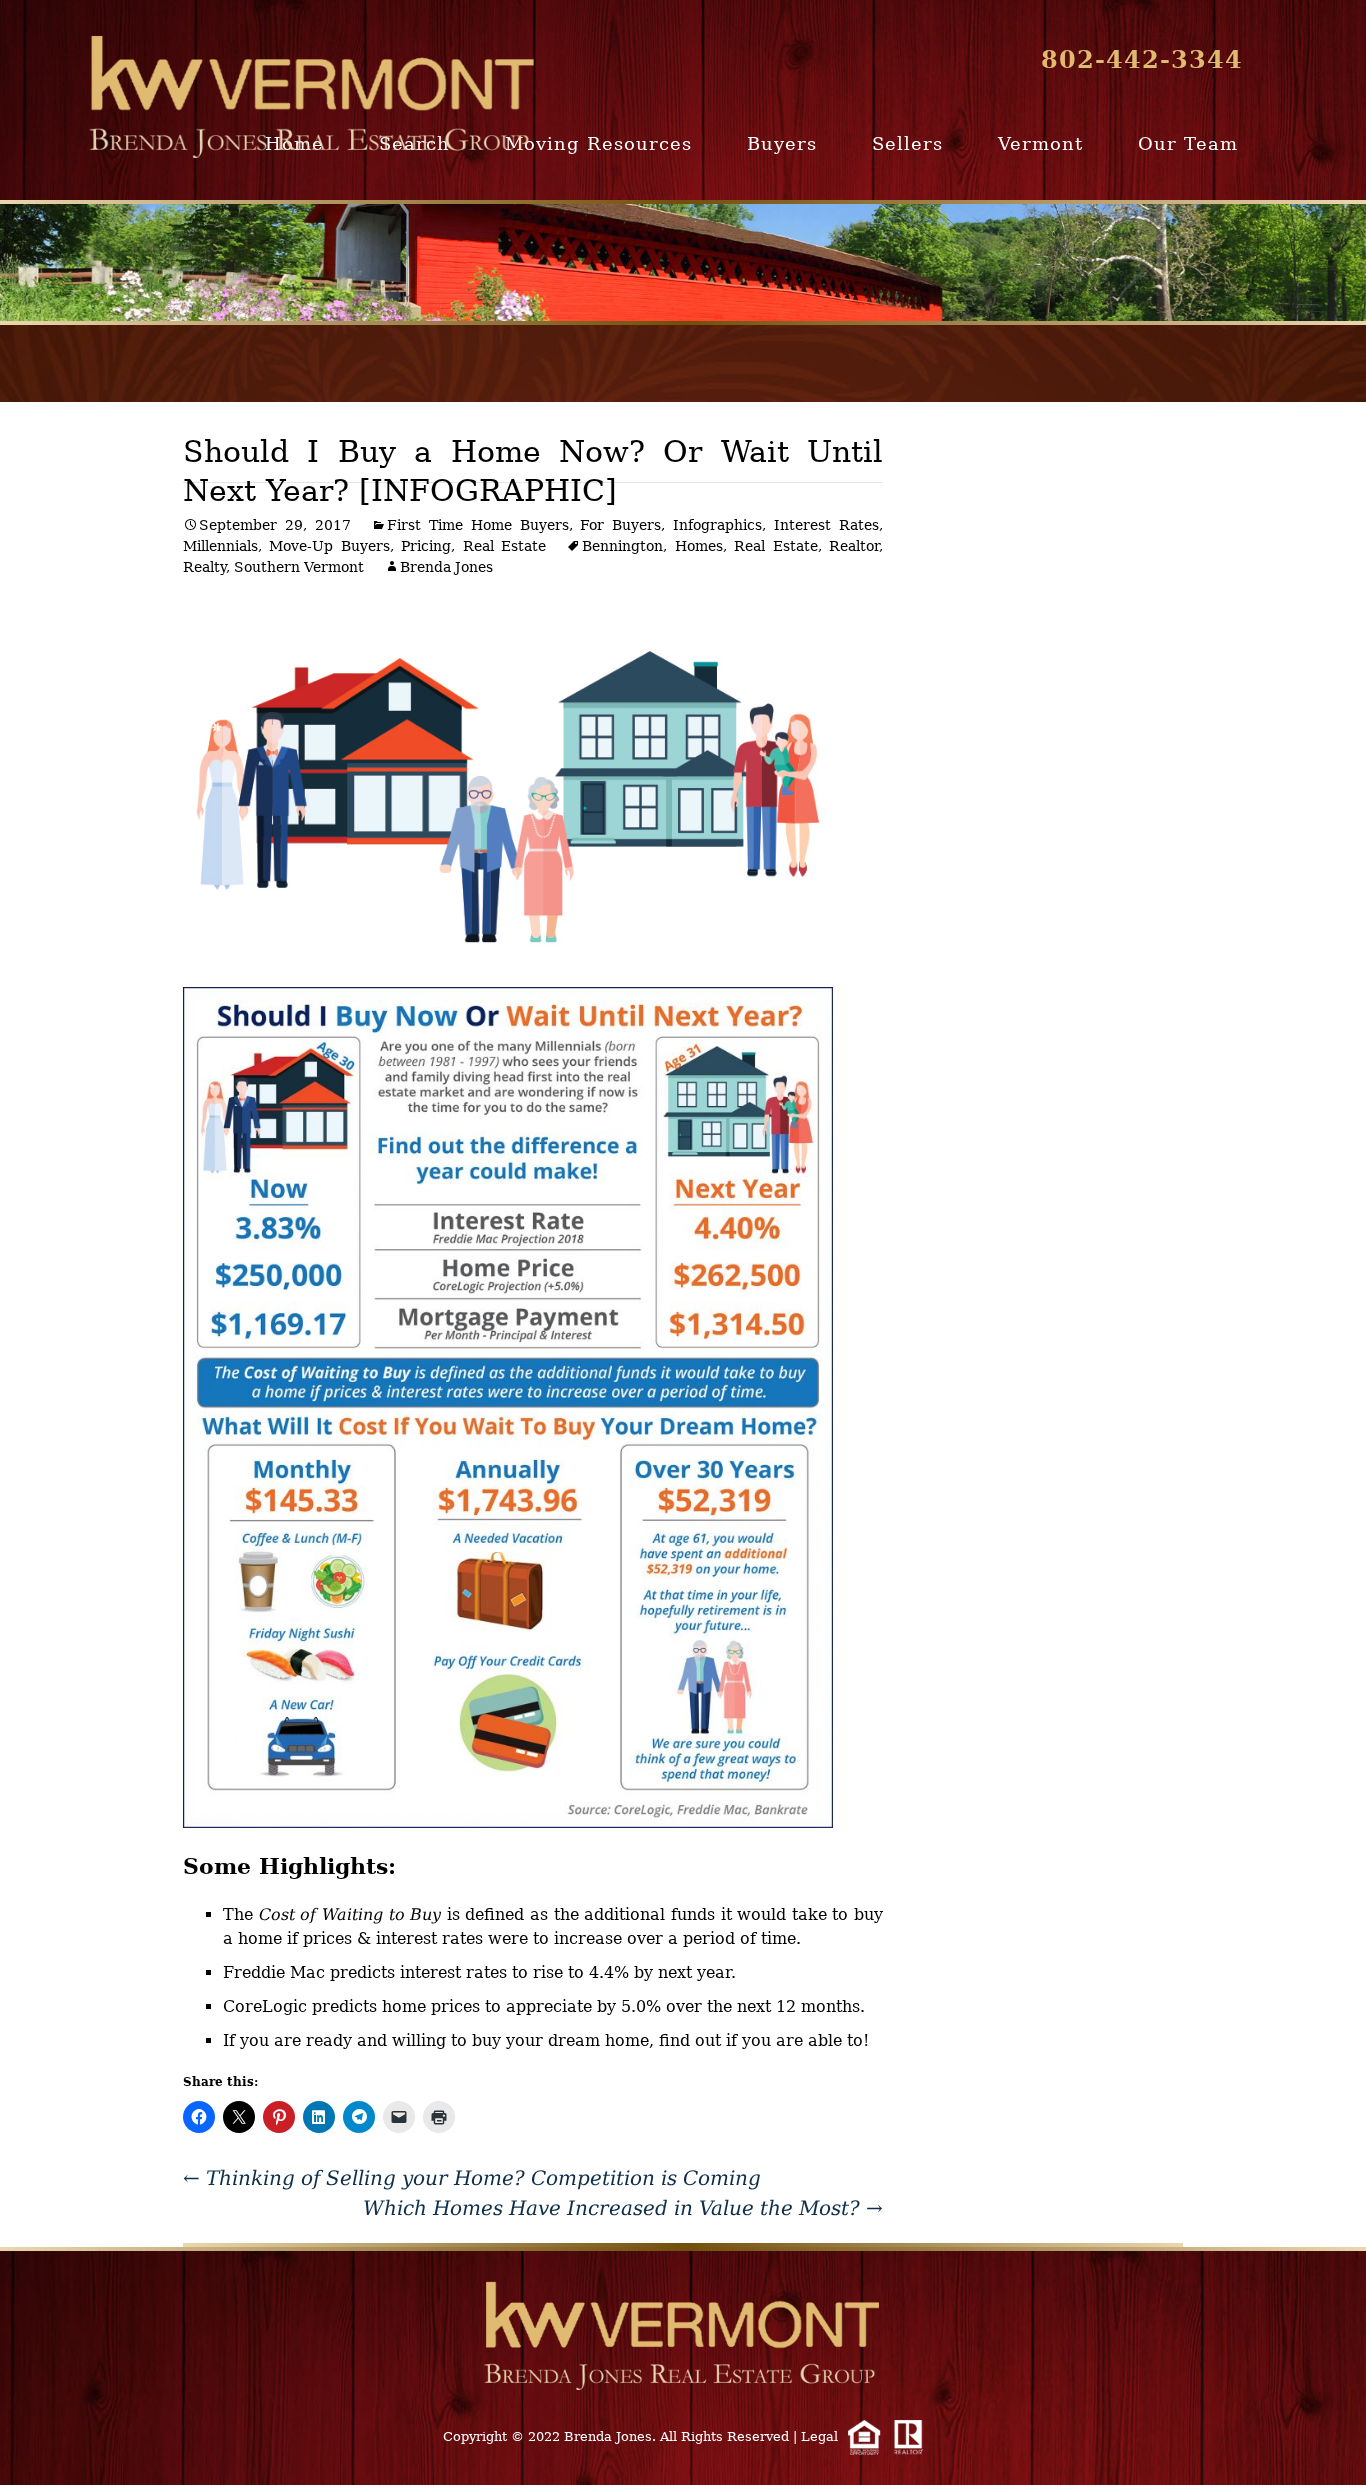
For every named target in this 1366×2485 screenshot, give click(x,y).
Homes (699, 546)
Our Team (1188, 143)
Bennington (622, 546)
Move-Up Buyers (329, 546)
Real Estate (504, 546)
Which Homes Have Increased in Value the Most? (623, 2208)
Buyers (782, 143)
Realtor (854, 546)
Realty (204, 567)
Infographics (717, 525)
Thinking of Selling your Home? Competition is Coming (472, 2178)
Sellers (907, 143)
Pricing (426, 546)
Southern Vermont (299, 567)
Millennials (220, 546)
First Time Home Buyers (478, 525)
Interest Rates (826, 525)
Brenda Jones (446, 567)
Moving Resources (598, 143)
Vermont (1040, 143)
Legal (819, 2436)
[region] (683, 262)
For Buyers (620, 525)
